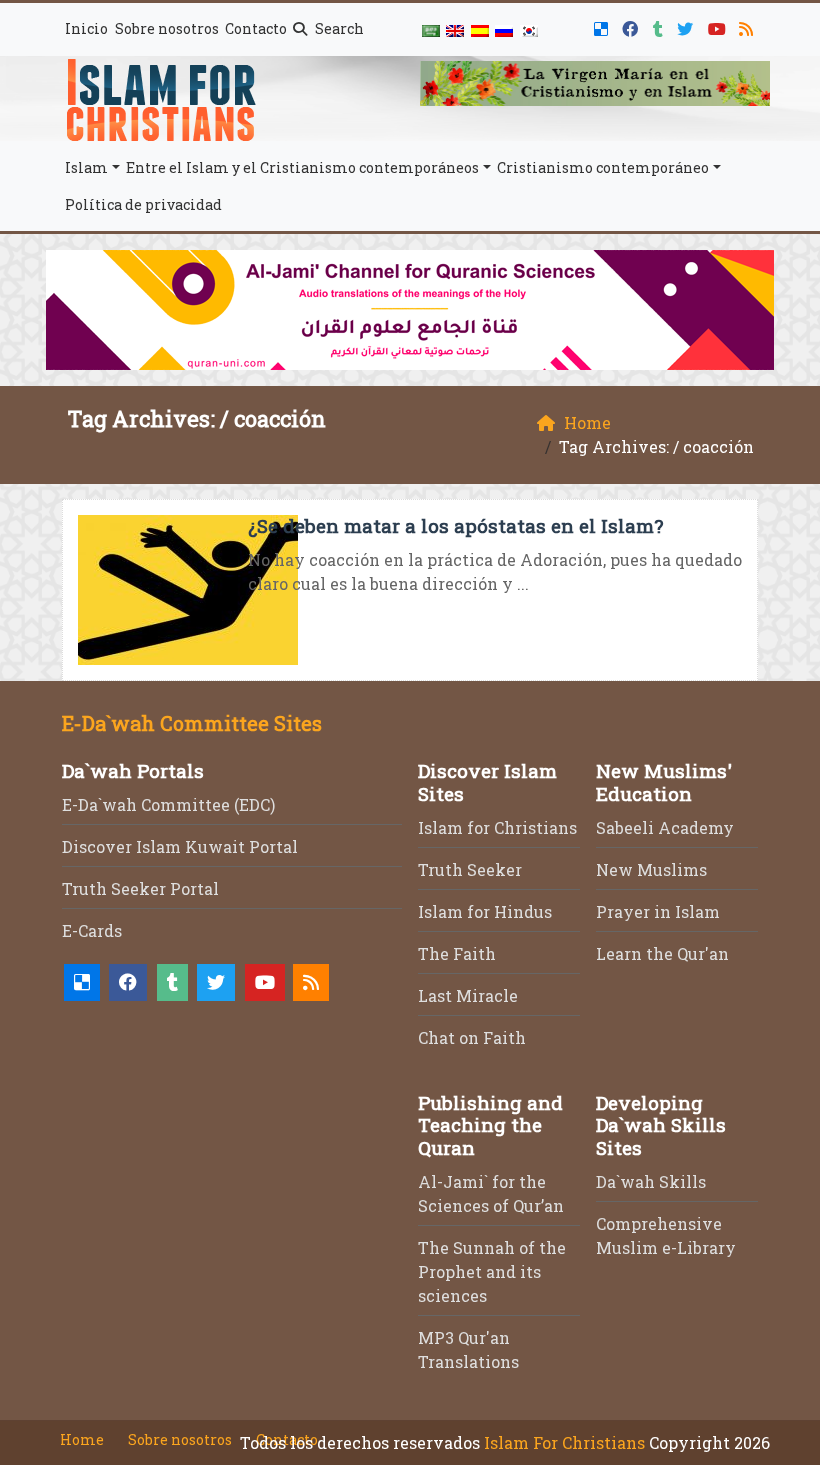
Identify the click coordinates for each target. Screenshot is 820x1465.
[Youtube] (719, 25)
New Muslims (651, 869)
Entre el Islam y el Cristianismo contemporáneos (302, 167)
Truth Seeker (470, 869)
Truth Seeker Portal (140, 888)
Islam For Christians (564, 1442)
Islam (86, 167)
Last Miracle (468, 995)
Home (82, 1439)
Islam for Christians (497, 827)
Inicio (86, 28)
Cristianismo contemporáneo (603, 167)
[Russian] (504, 29)
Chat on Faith (472, 1037)
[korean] (528, 29)
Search (338, 28)
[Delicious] (603, 25)
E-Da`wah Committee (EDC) (168, 804)
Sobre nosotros (167, 28)
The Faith (457, 953)
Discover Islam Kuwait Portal (180, 846)
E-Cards (92, 930)
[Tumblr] (660, 25)
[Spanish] (480, 29)
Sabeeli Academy (665, 827)
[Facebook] (632, 25)
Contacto (256, 28)
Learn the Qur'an (662, 953)
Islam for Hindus (485, 911)
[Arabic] (431, 29)
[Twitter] (687, 25)
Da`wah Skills (651, 1181)
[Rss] (748, 25)
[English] (455, 29)
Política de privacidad (143, 204)
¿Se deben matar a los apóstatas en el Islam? (455, 525)
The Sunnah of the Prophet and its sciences (492, 1271)
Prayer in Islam (658, 911)
